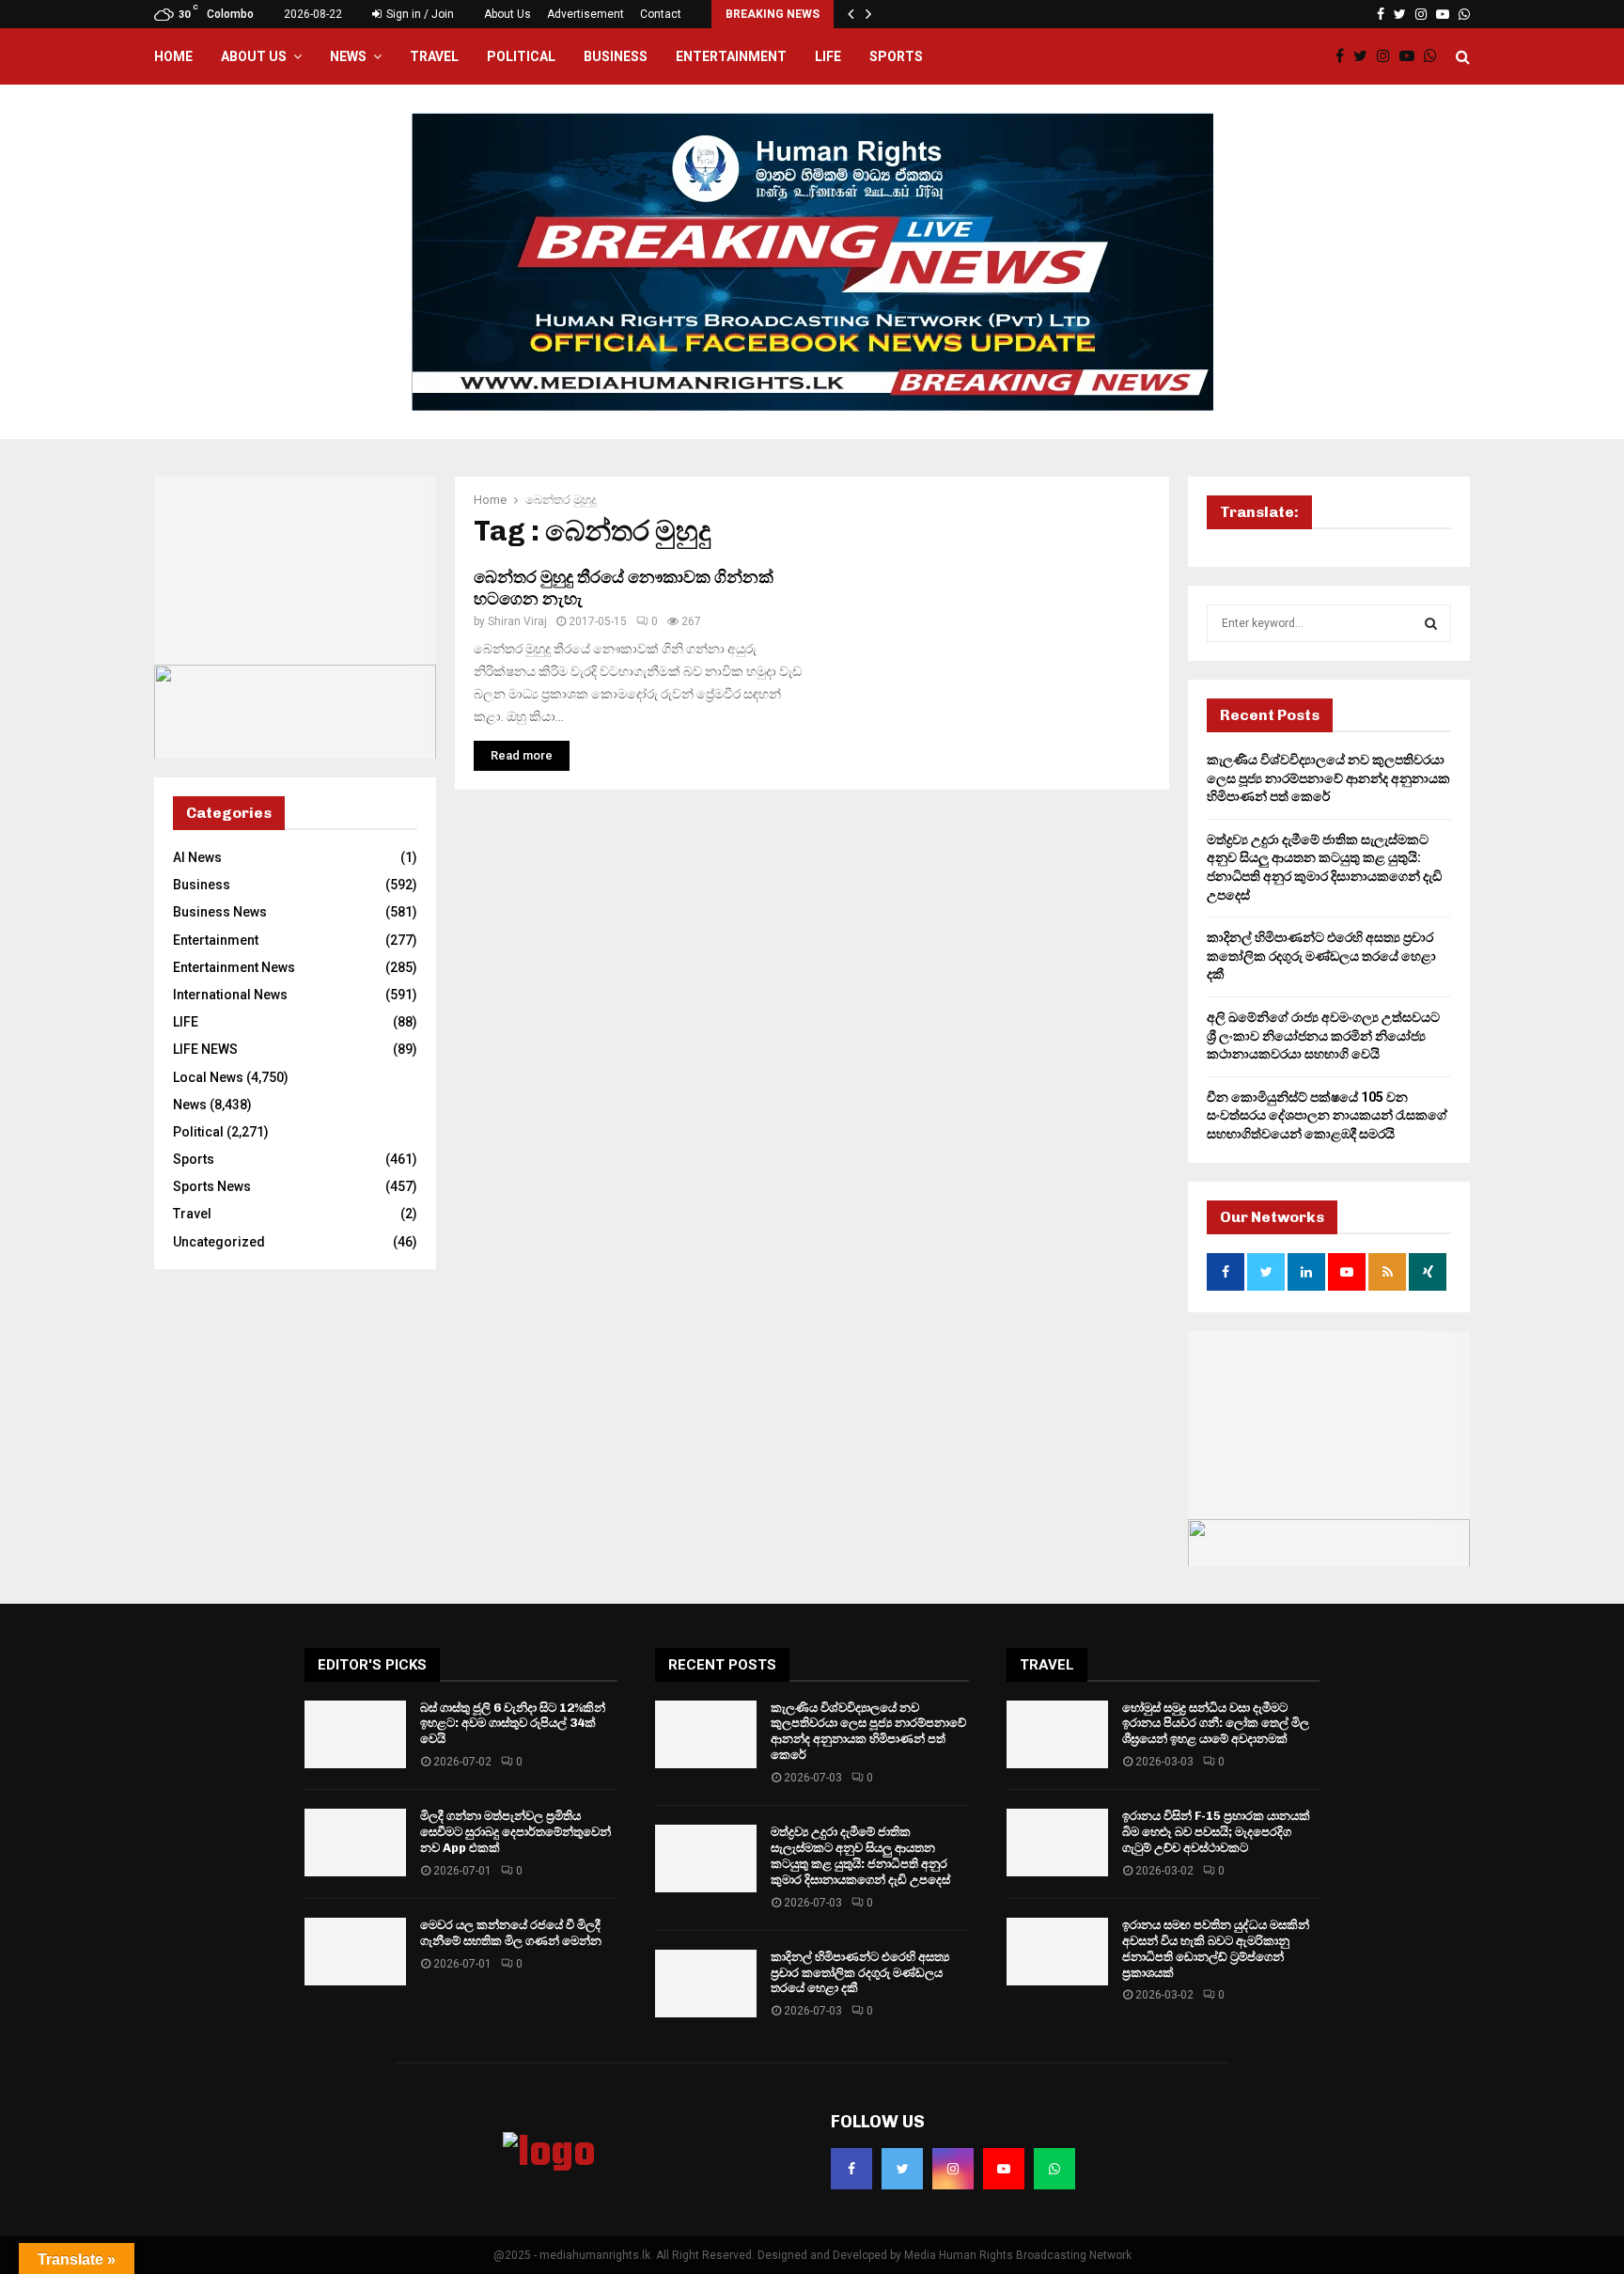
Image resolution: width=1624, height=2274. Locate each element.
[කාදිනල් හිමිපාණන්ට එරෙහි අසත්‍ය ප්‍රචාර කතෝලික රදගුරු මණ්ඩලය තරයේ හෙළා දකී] (706, 1984)
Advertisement (586, 14)
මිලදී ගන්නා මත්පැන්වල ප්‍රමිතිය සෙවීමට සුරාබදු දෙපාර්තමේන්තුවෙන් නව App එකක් (515, 1832)
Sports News (212, 1186)
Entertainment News (234, 967)
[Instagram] (1388, 56)
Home (173, 56)
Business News (220, 912)
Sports (896, 56)
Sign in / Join (419, 14)
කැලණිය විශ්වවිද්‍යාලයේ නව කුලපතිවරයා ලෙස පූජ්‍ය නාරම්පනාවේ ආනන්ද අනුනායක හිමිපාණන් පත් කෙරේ (1328, 778)
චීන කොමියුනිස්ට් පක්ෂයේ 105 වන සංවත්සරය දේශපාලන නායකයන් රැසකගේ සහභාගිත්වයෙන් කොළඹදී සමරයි (1327, 1115)
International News (230, 995)
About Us (507, 14)
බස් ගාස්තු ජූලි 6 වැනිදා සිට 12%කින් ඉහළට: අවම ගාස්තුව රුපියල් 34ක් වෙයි (513, 1724)
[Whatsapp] (1435, 56)
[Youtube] (1412, 56)
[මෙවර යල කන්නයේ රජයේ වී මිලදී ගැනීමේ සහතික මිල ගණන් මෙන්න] (355, 1952)
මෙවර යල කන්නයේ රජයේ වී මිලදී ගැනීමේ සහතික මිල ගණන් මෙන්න (511, 1933)
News (348, 56)
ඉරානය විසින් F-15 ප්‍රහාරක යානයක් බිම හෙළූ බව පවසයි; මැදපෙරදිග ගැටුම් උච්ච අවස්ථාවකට (1216, 1832)
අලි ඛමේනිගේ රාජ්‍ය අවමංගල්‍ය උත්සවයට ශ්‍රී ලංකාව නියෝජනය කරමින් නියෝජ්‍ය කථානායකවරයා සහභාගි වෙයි (1323, 1035)
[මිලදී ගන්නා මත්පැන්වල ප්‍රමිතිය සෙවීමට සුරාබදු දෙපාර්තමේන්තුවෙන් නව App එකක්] (355, 1843)
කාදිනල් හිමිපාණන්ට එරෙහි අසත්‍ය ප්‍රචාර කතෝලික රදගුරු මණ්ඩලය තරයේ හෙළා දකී (1321, 956)
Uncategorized (219, 1242)
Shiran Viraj (517, 621)
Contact (661, 14)
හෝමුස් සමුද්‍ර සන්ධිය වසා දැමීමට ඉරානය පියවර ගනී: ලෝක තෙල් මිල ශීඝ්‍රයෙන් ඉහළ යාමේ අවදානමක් (1216, 1724)
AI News (197, 857)
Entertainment (731, 56)
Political (521, 56)
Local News (208, 1077)
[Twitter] (1365, 56)
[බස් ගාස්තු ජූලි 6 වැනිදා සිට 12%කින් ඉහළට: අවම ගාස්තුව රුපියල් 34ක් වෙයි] (355, 1734)
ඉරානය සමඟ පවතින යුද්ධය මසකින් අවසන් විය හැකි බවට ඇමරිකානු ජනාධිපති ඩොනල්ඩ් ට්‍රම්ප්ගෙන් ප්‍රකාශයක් (1216, 1949)
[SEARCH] (1431, 623)
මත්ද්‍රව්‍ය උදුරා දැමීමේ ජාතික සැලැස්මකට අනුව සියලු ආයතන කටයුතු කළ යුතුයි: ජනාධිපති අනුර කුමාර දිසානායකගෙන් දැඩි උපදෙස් (860, 1856)
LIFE (828, 56)
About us (254, 56)
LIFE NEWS (205, 1049)
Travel (434, 56)
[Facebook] (1344, 56)
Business (616, 56)
